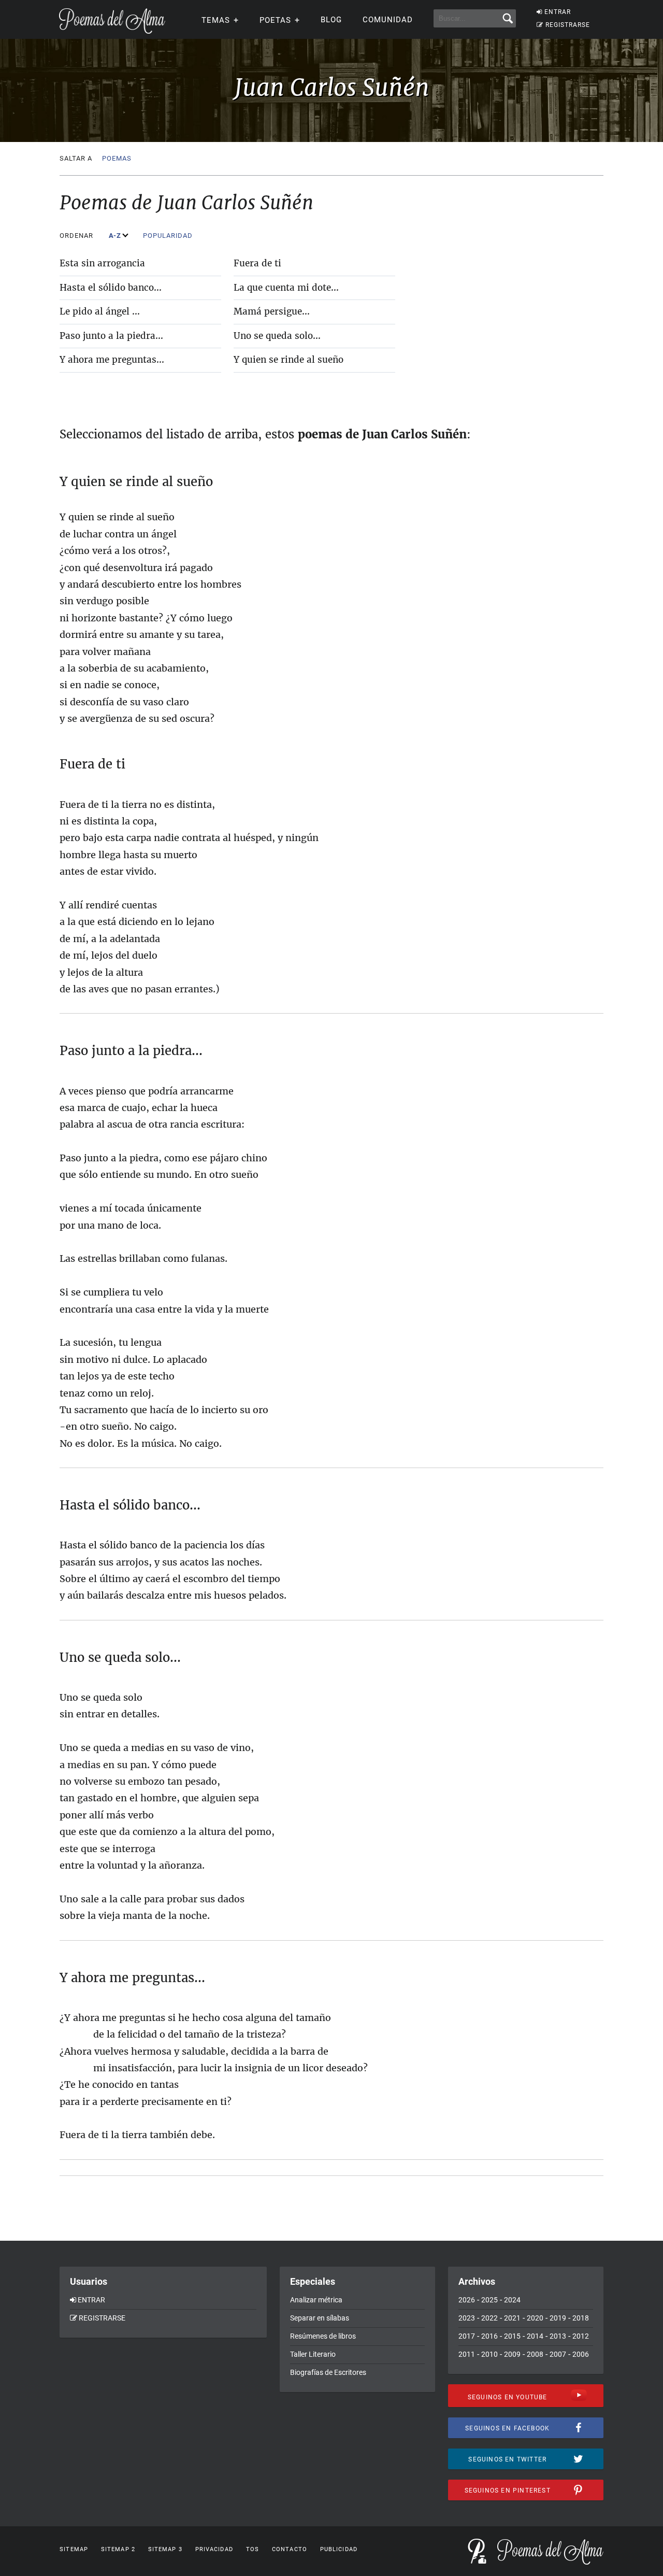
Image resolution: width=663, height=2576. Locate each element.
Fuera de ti (257, 263)
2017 (467, 2336)
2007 (558, 2354)
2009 (512, 2354)
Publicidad (339, 2549)
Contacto (290, 2549)
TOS (253, 2549)
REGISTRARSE (568, 25)
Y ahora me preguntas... (112, 360)
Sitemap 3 (165, 2549)
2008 (535, 2354)
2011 (467, 2354)
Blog (331, 20)
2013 (558, 2336)
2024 (512, 2300)
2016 (489, 2336)
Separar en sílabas (320, 2318)
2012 (581, 2336)
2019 (558, 2318)
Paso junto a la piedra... (111, 336)
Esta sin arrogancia (102, 263)
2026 (467, 2300)
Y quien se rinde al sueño (289, 360)
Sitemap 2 (118, 2549)
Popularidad (169, 236)
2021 (512, 2318)
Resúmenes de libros (323, 2336)
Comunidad (388, 20)
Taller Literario (313, 2354)
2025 (489, 2300)
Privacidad (214, 2549)
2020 (535, 2318)
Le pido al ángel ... (100, 311)
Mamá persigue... (272, 311)
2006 (581, 2354)
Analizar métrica (316, 2300)
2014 (535, 2336)
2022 (489, 2318)
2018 (581, 2318)
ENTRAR (558, 12)
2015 (512, 2336)
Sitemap (74, 2549)
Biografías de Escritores (328, 2372)
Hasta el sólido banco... (111, 288)
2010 (489, 2354)
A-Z (116, 236)
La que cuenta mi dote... (286, 288)
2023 (467, 2318)
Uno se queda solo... (277, 336)
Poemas (117, 158)
